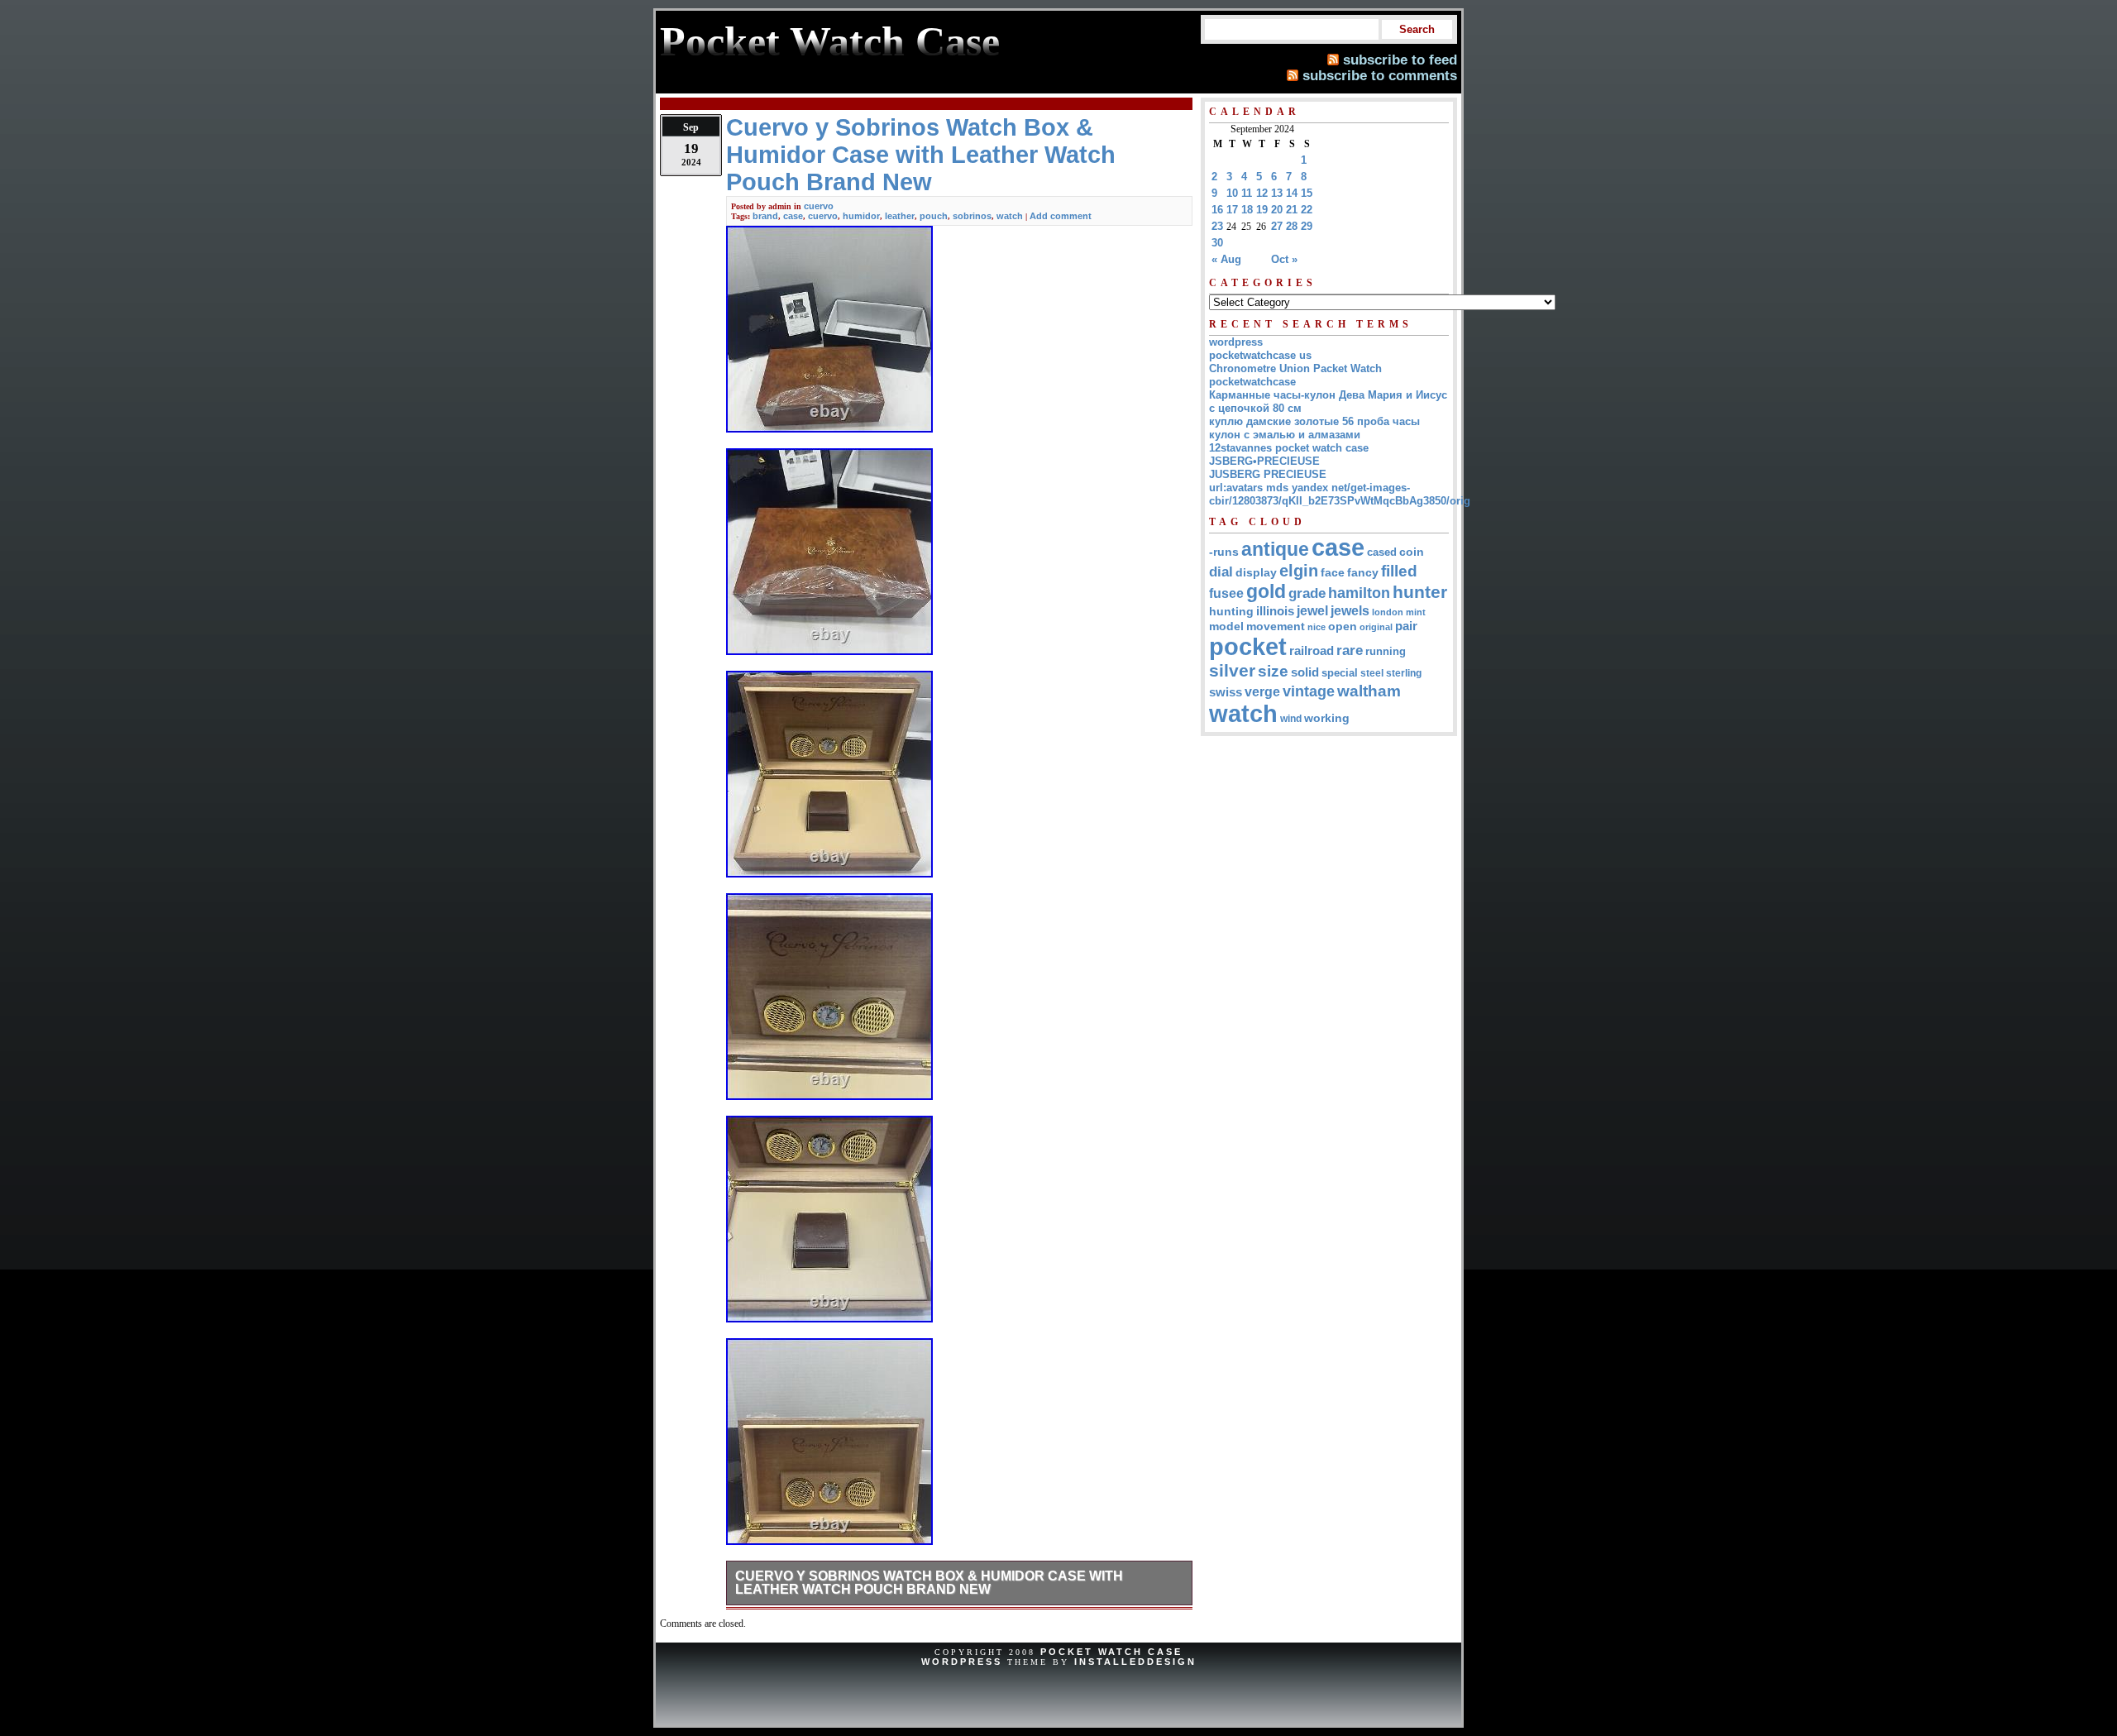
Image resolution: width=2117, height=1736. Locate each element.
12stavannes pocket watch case (1289, 448)
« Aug (1226, 259)
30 (1217, 243)
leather (900, 216)
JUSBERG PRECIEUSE (1268, 474)
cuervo (819, 206)
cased (1382, 552)
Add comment (1061, 216)
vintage (1309, 691)
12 (1262, 193)
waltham (1369, 691)
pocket (1248, 647)
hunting (1231, 611)
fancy (1363, 572)
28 (1292, 226)
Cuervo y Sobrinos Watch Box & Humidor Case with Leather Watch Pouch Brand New (929, 1583)
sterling (1404, 673)
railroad (1312, 650)
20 (1277, 210)
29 (1307, 226)
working (1327, 718)
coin (1412, 552)
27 (1277, 226)
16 (1217, 210)
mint (1416, 612)
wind (1291, 719)
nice (1317, 627)
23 (1217, 226)
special (1340, 673)
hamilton (1359, 593)
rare (1350, 650)
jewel (1312, 610)
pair (1406, 626)
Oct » (1284, 259)
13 (1277, 193)
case (793, 216)
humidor (861, 216)
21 (1292, 210)
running (1386, 652)
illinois (1275, 611)
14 (1292, 193)
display (1256, 572)
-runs (1224, 552)
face (1333, 573)
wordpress (1236, 342)
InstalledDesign (1135, 1662)
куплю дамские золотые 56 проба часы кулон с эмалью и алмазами (1314, 428)
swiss (1226, 692)
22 (1307, 210)
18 (1247, 210)
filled (1399, 571)
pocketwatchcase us (1260, 355)
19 (1262, 210)
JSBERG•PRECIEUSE (1264, 461)
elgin (1299, 571)
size (1273, 671)
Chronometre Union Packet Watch (1295, 368)
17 (1232, 210)
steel (1372, 673)
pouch (934, 216)
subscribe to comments (1380, 75)
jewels (1350, 610)
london (1388, 612)
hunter (1420, 592)
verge (1262, 691)
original (1376, 627)
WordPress (962, 1662)
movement (1276, 626)
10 (1232, 193)
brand (765, 216)
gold (1266, 591)
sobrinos (972, 216)
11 (1247, 193)
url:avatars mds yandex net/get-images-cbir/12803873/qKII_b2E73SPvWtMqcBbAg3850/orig (1340, 494)
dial (1221, 571)
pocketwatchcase (1252, 382)
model (1226, 626)
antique (1275, 549)
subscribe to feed (1400, 60)
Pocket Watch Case (1111, 1652)
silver (1232, 671)
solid (1305, 672)
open (1343, 626)
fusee (1226, 593)
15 (1307, 193)
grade (1307, 593)
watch (1010, 216)
